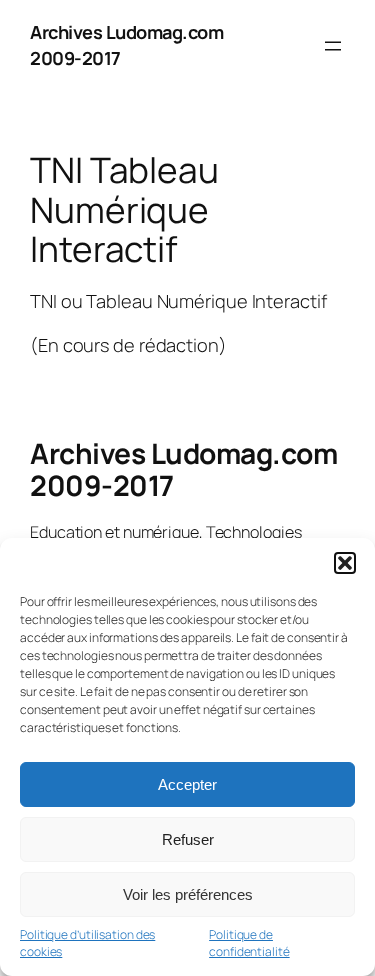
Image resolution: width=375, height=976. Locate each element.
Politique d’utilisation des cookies (87, 943)
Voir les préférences (188, 894)
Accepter (187, 784)
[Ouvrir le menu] (333, 46)
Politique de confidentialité (249, 943)
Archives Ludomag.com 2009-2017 (183, 469)
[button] (345, 563)
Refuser (188, 839)
